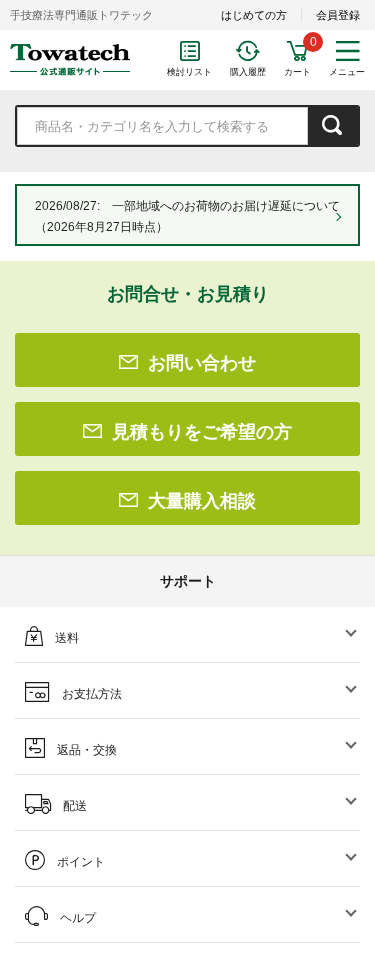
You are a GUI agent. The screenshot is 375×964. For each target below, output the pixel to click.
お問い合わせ (202, 363)
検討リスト (189, 72)
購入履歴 (248, 72)
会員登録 (338, 15)
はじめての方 (254, 15)
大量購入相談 (202, 501)
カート (297, 72)
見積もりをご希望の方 (202, 432)
